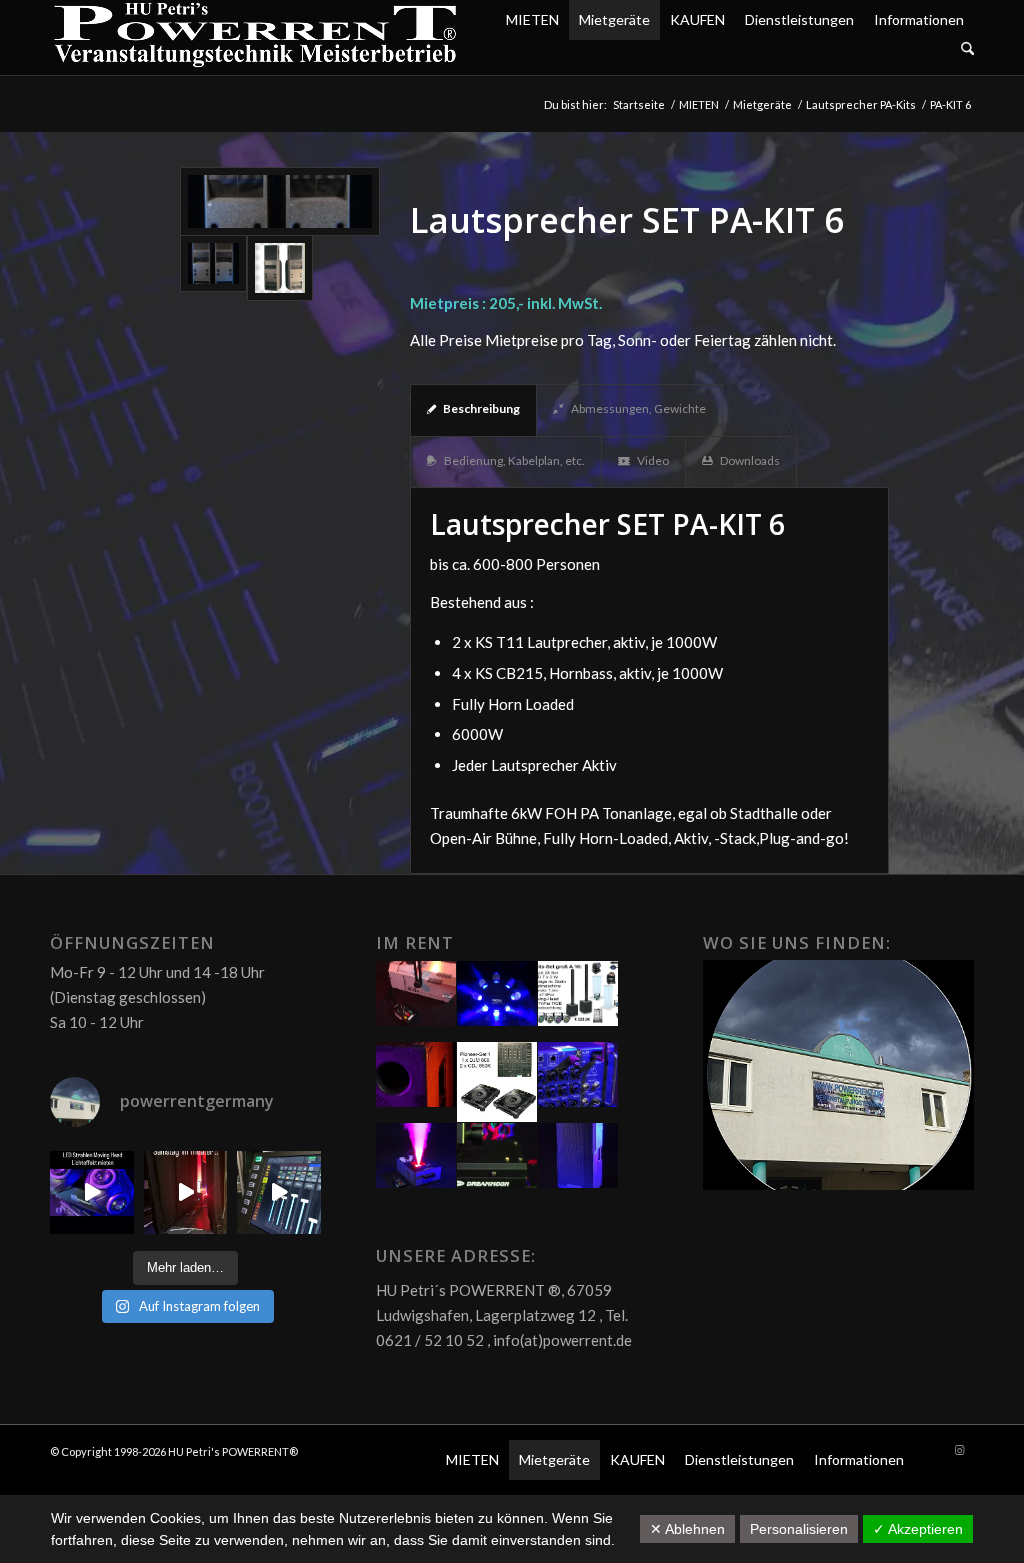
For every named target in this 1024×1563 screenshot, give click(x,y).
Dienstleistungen (799, 19)
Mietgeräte (614, 19)
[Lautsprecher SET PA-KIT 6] (280, 201)
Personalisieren (799, 1529)
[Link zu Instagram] (959, 1450)
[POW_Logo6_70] (256, 37)
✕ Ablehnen (687, 1529)
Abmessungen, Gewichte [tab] (638, 408)
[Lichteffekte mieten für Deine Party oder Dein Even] (92, 1193)
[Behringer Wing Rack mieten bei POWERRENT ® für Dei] (279, 1193)
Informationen (919, 19)
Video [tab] (653, 460)
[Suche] (967, 49)
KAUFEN (697, 19)
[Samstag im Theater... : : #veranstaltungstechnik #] (186, 1193)
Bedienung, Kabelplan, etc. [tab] (514, 460)
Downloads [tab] (750, 460)
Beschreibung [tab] (481, 408)
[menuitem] (735, 49)
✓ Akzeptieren (918, 1529)
